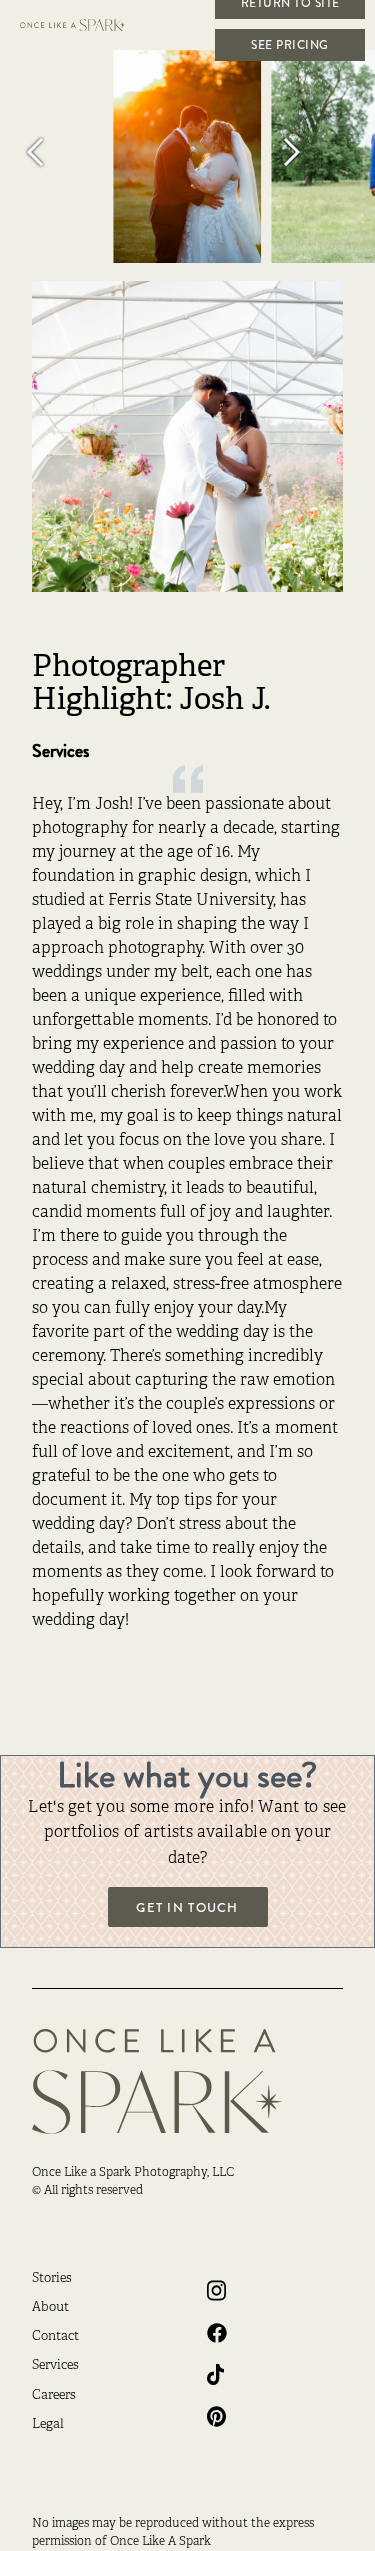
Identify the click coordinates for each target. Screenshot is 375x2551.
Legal (48, 2425)
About (50, 2308)
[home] (85, 25)
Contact (55, 2337)
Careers (54, 2396)
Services (55, 2366)
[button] (60, 151)
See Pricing (290, 45)
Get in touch (187, 1908)
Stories (52, 2279)
